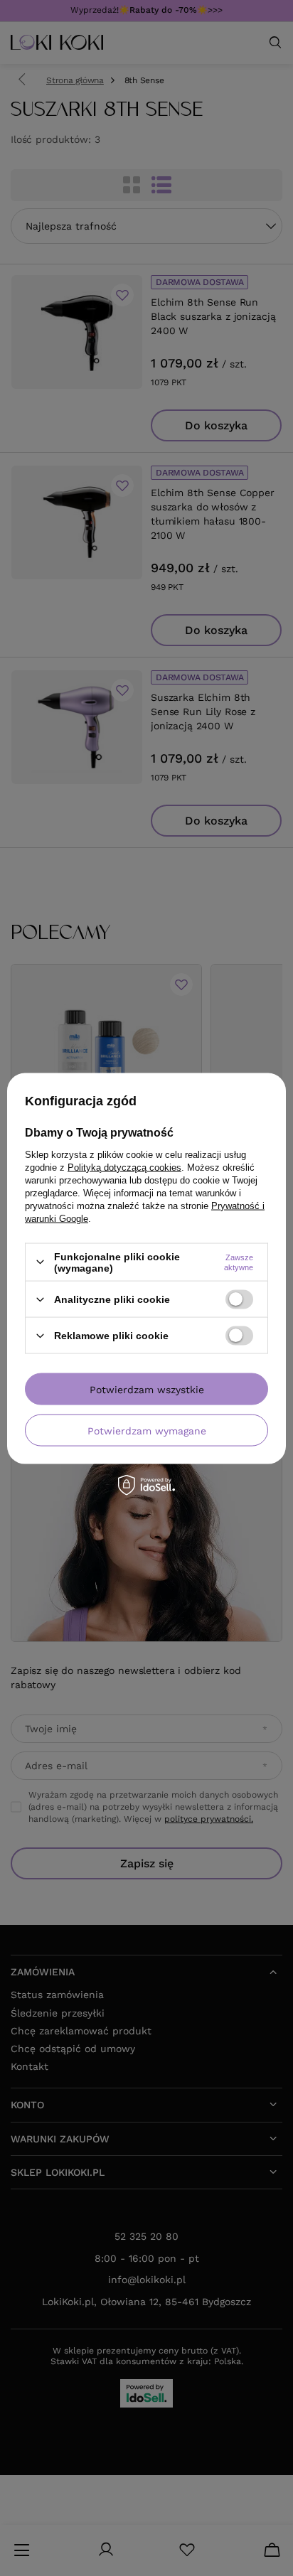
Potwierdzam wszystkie (147, 1389)
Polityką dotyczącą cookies (124, 1167)
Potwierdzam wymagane (147, 1430)
